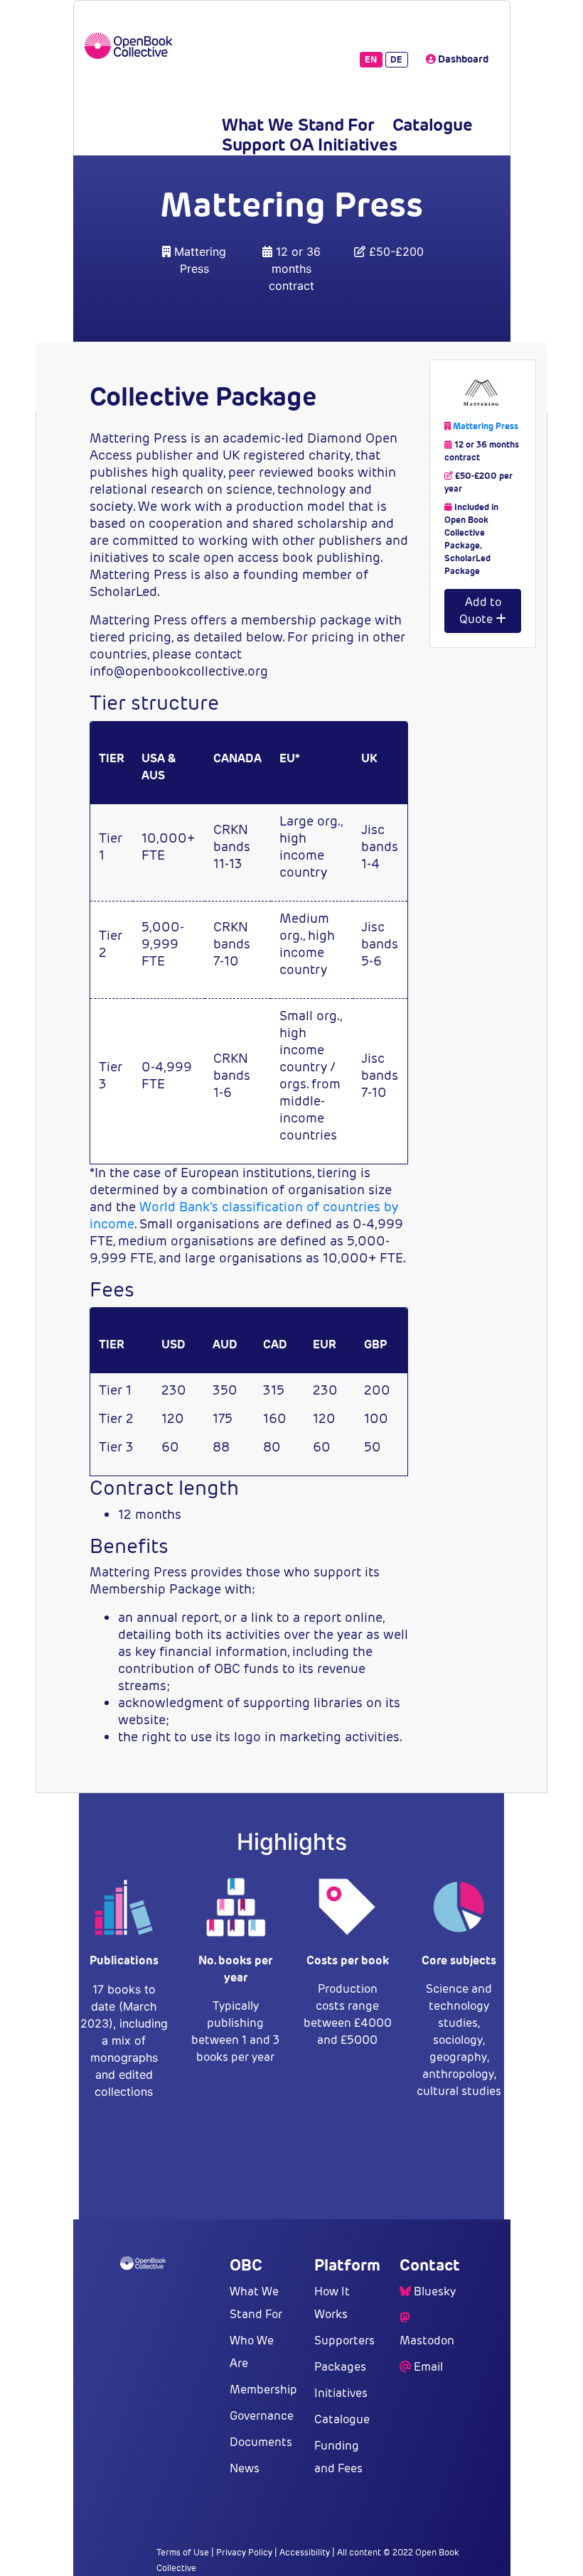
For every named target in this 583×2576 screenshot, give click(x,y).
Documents (261, 2442)
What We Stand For (298, 125)
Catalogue (433, 125)
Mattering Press (486, 426)
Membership (263, 2390)
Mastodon (427, 2340)
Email (428, 2367)
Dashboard (462, 59)
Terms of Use (183, 2552)
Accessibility (305, 2552)
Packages (340, 2367)
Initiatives (341, 2393)
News (245, 2468)
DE (397, 59)
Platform (347, 2265)
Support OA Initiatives (310, 145)
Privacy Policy (244, 2552)
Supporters (344, 2340)
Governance (262, 2416)
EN (371, 59)
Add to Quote (480, 611)
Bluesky (435, 2291)
